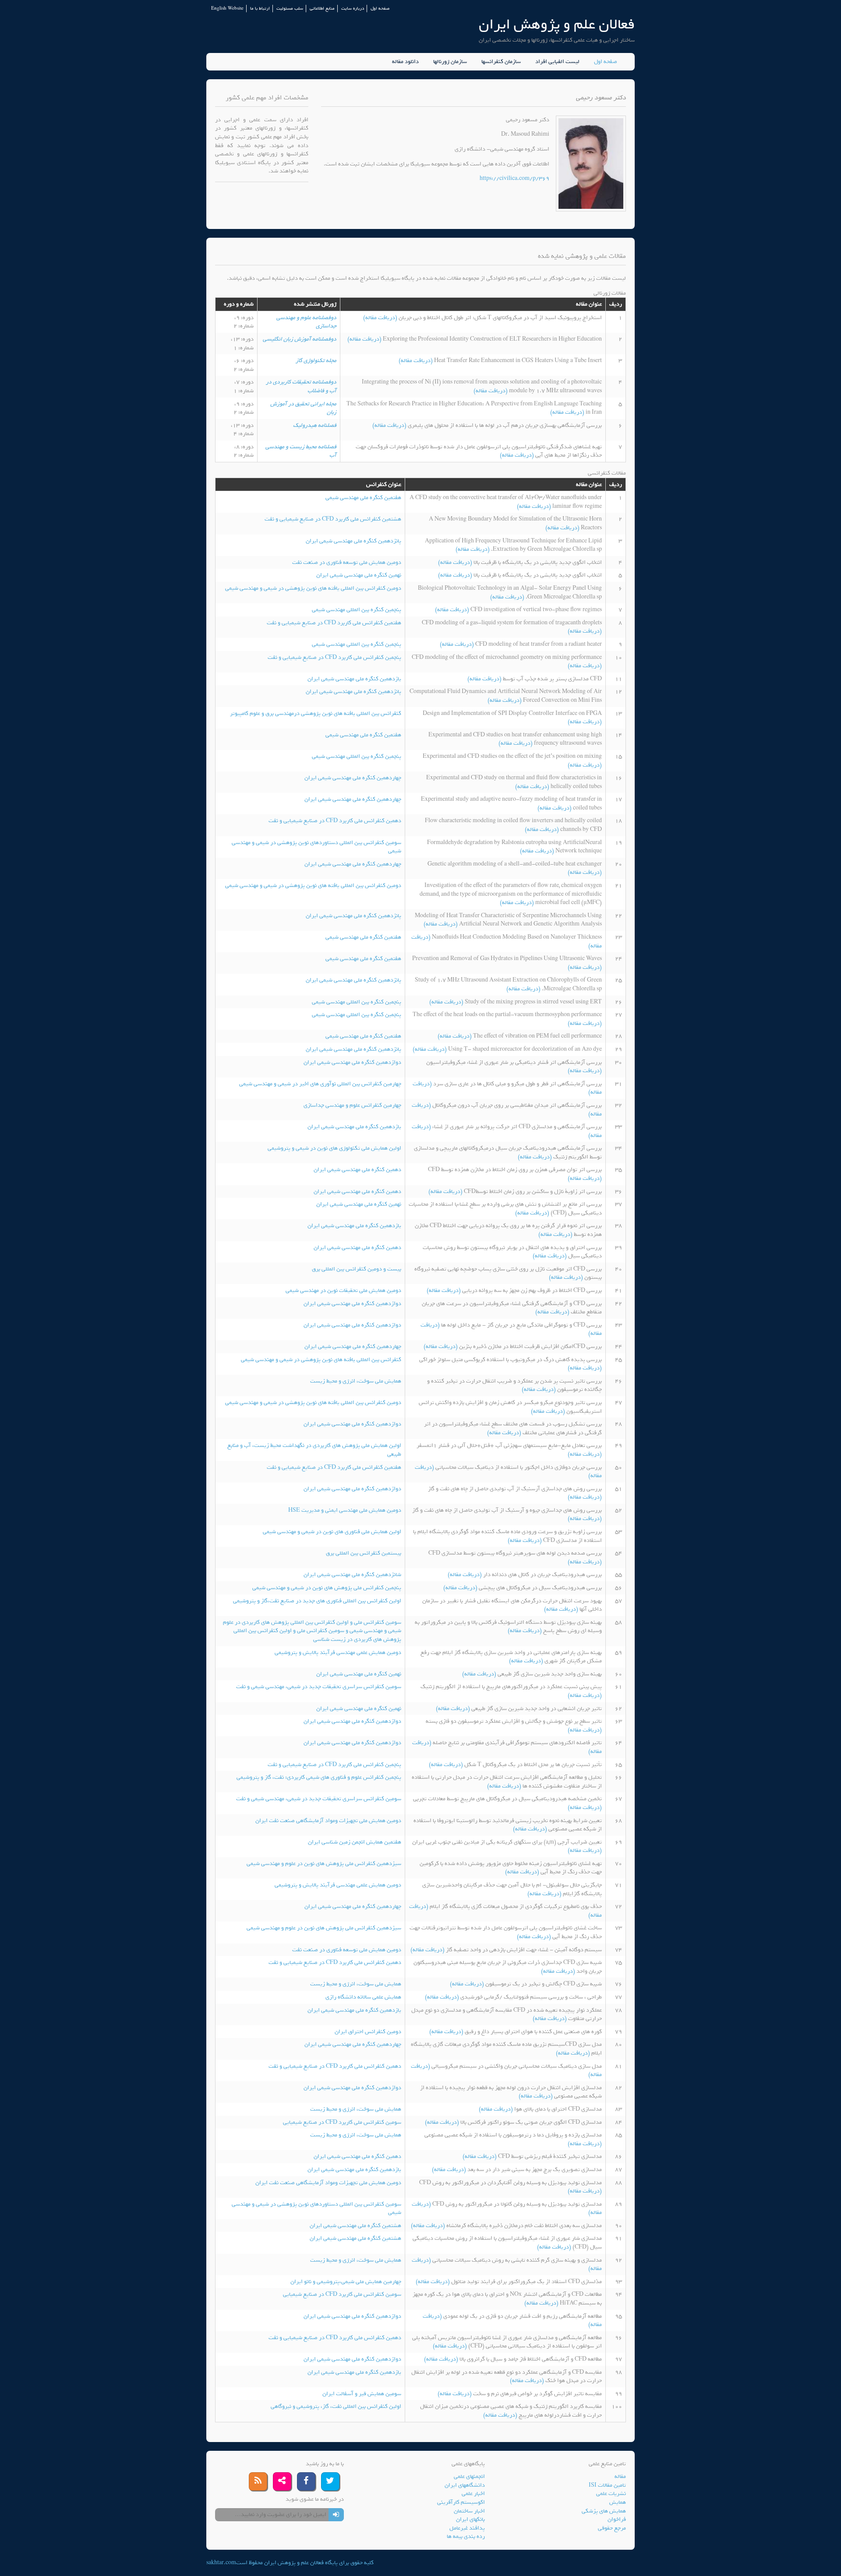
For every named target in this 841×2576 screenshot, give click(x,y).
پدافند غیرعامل (467, 2528)
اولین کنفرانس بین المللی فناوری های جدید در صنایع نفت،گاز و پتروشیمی (317, 1601)
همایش (618, 2502)
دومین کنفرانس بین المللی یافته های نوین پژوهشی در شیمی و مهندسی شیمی (313, 588)
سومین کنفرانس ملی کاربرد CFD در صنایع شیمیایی (342, 2122)
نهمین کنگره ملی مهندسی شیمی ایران (359, 575)
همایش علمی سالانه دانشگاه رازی (363, 1997)
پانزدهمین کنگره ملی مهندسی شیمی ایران (353, 541)
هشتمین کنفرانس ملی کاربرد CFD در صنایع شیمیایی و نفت (333, 519)
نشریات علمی (611, 2493)
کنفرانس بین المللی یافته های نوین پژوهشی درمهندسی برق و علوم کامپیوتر (316, 713)
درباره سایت (353, 9)
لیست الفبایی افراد (557, 62)
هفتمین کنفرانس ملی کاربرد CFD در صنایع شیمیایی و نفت (334, 623)
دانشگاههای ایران (465, 2485)
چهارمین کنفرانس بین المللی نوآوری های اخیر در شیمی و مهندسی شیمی (320, 1084)
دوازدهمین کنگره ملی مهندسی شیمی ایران (352, 1062)
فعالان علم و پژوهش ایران (557, 24)
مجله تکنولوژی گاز (316, 361)
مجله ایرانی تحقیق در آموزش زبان (303, 408)
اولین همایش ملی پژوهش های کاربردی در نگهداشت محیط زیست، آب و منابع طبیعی (314, 1450)
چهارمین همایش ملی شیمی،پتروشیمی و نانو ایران (346, 2282)
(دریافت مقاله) (381, 318)
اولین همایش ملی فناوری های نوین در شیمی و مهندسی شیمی (332, 1532)
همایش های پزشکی (604, 2511)
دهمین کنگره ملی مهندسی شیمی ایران (357, 1170)
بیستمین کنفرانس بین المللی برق (364, 1553)
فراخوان (617, 2519)
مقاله (620, 2476)
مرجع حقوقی (612, 2528)
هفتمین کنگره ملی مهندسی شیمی (363, 498)
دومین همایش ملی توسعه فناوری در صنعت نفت (347, 562)
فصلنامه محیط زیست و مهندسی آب (301, 451)
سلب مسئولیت (290, 9)
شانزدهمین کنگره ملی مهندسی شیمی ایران (352, 1575)
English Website (227, 9)
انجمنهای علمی (469, 2476)
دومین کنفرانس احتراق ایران (368, 2032)
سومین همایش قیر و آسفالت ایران (362, 2394)
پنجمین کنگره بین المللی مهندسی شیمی (357, 610)
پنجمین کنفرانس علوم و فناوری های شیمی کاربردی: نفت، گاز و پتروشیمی (319, 1777)
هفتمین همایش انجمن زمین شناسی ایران (355, 1842)
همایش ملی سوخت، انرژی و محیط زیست (356, 1381)
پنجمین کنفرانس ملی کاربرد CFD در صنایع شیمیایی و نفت (334, 657)
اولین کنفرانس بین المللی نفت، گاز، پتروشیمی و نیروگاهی (336, 2406)
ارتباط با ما (260, 9)
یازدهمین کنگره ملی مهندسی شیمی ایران (354, 679)
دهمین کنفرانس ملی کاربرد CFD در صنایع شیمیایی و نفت (335, 821)
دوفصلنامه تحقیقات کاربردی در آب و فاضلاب (301, 386)
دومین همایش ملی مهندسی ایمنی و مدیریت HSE (345, 1510)
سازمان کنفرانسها (501, 62)
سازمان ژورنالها (450, 62)
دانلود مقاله (405, 62)
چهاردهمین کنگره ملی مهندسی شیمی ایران (353, 778)
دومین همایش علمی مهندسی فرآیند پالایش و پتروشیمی (338, 1652)
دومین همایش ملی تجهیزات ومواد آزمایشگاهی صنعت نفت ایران (328, 1821)
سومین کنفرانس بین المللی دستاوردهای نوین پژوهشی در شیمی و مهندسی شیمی (316, 847)
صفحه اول (380, 9)
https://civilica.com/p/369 (514, 178)
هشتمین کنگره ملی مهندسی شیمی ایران (355, 2226)
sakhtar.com (221, 2563)
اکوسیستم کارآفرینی (461, 2502)
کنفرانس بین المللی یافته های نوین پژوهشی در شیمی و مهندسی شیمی (321, 1360)
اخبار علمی (473, 2493)
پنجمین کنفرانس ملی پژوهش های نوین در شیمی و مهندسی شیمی (327, 1588)
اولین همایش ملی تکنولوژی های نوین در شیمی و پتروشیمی (334, 1148)
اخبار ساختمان (469, 2511)
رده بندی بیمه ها (466, 2536)
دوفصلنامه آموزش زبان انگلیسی (300, 339)
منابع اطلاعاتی (322, 9)
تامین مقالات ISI (607, 2485)
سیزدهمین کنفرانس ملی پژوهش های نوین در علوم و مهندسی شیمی (324, 1863)
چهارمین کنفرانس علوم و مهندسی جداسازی (352, 1105)
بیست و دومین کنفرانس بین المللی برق (357, 1269)
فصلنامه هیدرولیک (315, 425)
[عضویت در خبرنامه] (336, 2515)
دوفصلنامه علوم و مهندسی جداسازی (306, 322)
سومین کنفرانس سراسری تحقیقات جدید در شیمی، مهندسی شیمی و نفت (319, 1687)
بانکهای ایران (470, 2519)
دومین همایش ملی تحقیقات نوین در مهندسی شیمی (343, 1290)
